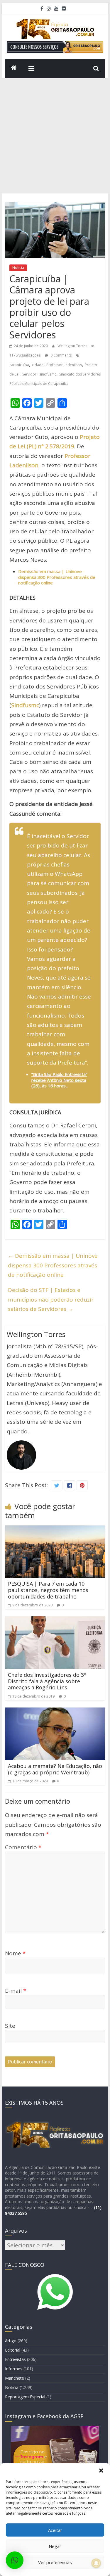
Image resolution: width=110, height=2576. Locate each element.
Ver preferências (55, 2562)
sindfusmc (48, 374)
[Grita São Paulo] (14, 68)
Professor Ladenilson (64, 365)
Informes (14, 2369)
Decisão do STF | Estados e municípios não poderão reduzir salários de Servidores (51, 1299)
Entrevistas (15, 2359)
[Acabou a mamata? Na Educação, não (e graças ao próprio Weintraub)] (55, 1712)
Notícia (18, 268)
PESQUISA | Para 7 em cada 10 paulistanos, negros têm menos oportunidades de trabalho (48, 1590)
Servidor (29, 374)
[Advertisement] (55, 136)
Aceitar (55, 2530)
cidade (38, 365)
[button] (101, 2471)
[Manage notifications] (96, 2563)
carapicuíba (19, 365)
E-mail (16, 1991)
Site (10, 2026)
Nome (15, 1953)
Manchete (15, 2378)
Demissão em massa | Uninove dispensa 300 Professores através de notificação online (53, 1265)
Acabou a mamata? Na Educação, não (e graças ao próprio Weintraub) (55, 1769)
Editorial (13, 2350)
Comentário (23, 1847)
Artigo (11, 2341)
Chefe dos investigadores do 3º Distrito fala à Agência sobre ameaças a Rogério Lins (47, 1681)
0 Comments (61, 355)
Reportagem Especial (25, 2397)
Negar (55, 2546)
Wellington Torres (73, 346)
